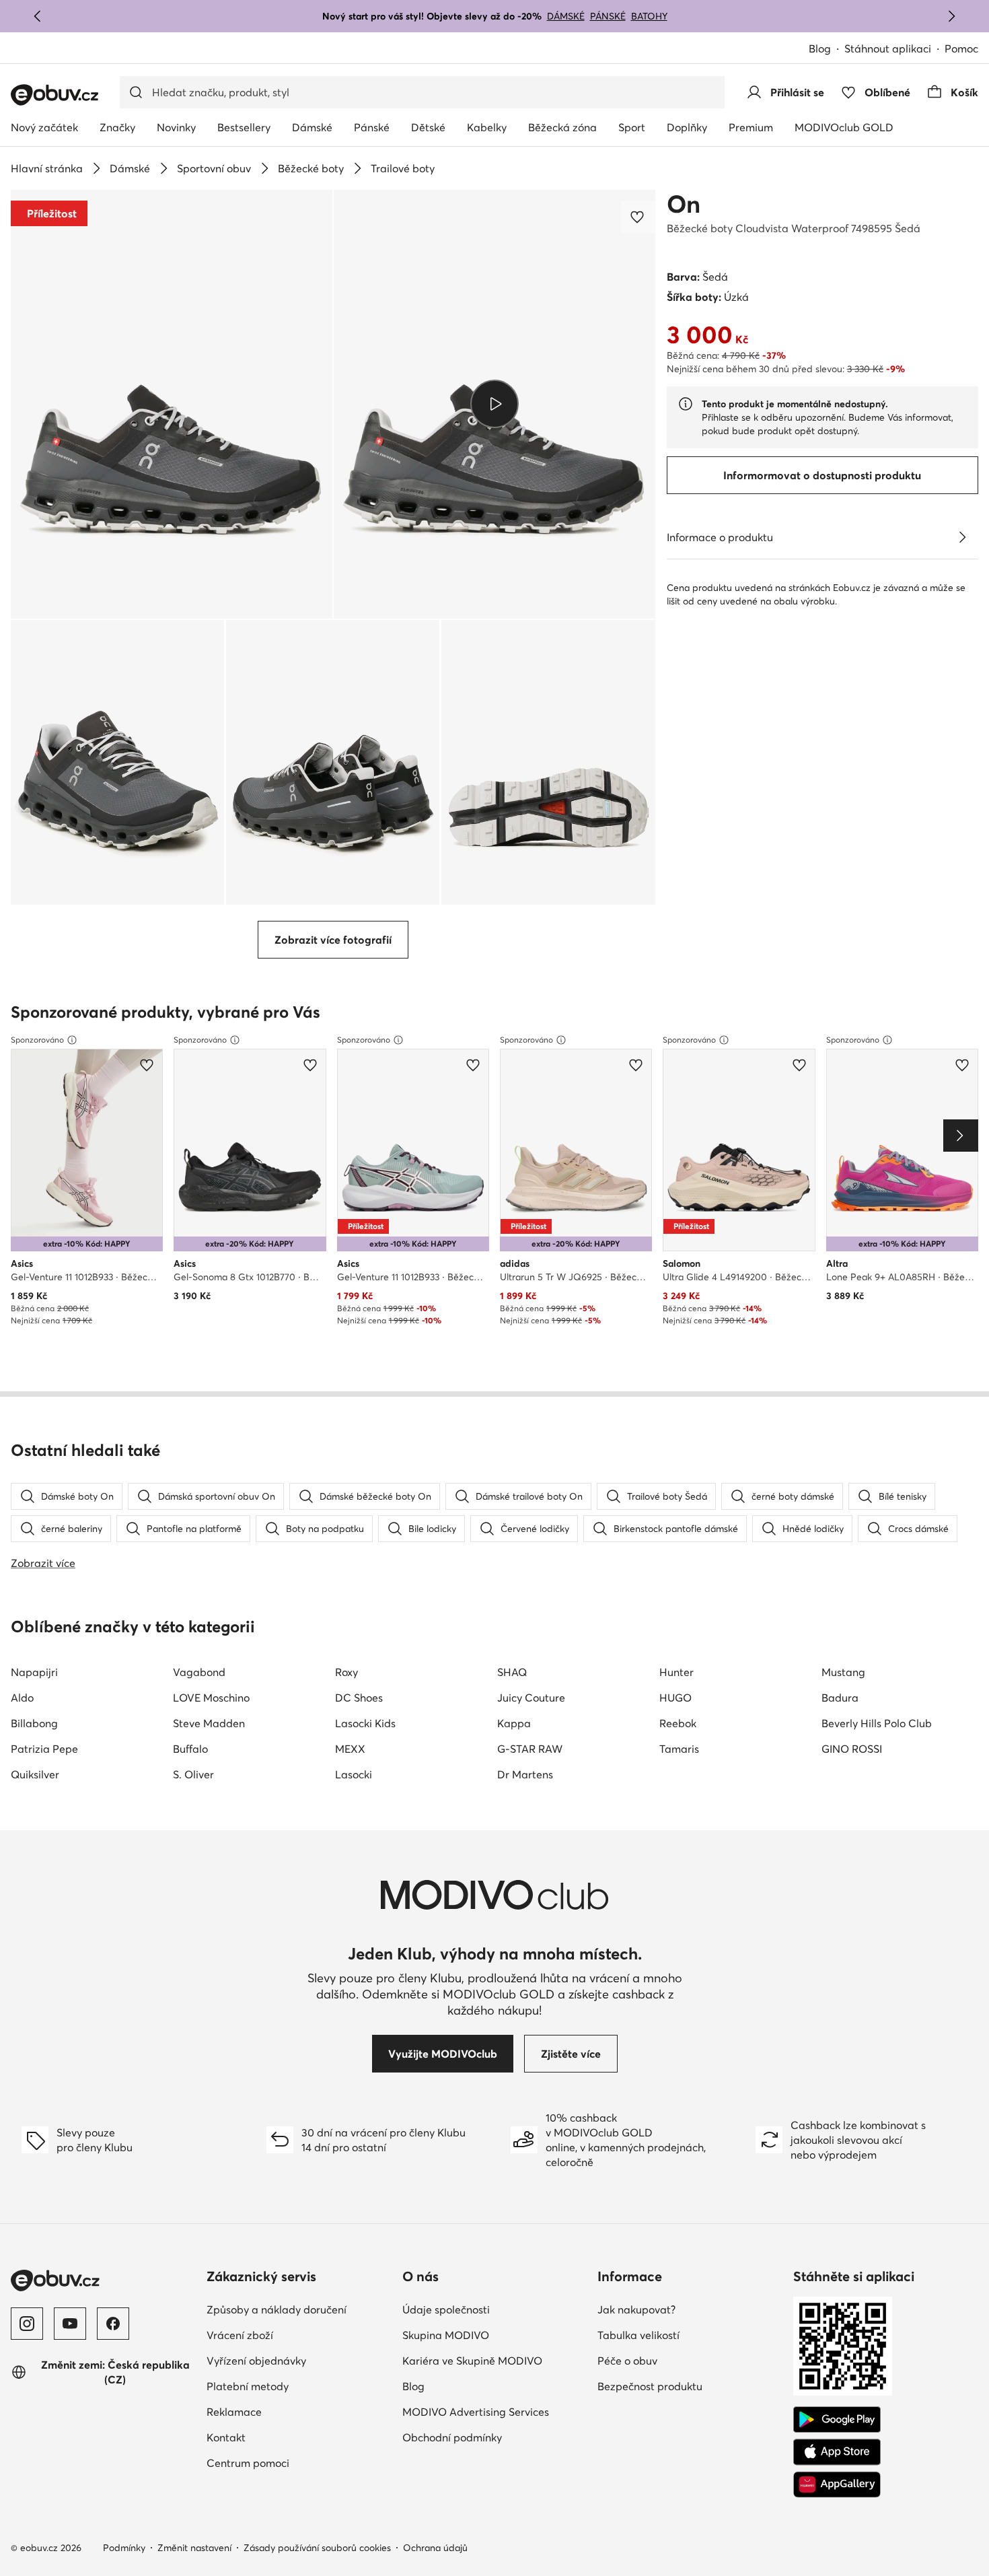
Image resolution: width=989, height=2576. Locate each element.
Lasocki (354, 1774)
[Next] (961, 1136)
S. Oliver (193, 1774)
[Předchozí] (38, 16)
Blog (820, 48)
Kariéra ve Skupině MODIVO (472, 2361)
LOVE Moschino (211, 1698)
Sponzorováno (37, 1040)
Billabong (34, 1723)
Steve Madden (209, 1723)
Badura (840, 1698)
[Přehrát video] (494, 404)
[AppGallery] (837, 2484)
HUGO (675, 1698)
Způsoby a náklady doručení (277, 2309)
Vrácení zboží (240, 2335)
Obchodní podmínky (452, 2437)
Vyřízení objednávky (256, 2361)
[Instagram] (27, 2324)
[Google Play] (837, 2420)
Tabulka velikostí (638, 2335)
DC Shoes (359, 1698)
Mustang (843, 1672)
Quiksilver (35, 1774)
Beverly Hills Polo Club (877, 1723)
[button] (172, 404)
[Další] (951, 16)
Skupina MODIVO (446, 2335)
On (684, 204)
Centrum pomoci (248, 2463)
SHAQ (512, 1672)
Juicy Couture (531, 1698)
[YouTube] (70, 2324)
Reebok (678, 1723)
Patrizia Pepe (44, 1749)
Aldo (22, 1698)
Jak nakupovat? (636, 2309)
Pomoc (961, 48)
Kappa (514, 1723)
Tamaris (679, 1749)
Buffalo (190, 1749)
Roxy (346, 1672)
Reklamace (234, 2412)
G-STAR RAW (530, 1749)
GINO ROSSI (852, 1749)
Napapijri (34, 1672)
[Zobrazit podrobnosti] (962, 537)
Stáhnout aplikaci (888, 48)
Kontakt (226, 2437)
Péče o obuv (627, 2361)
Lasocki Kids (365, 1723)
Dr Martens (525, 1774)
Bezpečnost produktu (650, 2386)
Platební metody (248, 2386)
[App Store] (837, 2452)
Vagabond (199, 1672)
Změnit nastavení (194, 2548)
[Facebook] (113, 2324)
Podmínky (124, 2548)
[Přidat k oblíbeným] (638, 217)
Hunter (676, 1672)
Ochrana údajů (435, 2548)
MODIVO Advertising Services (476, 2412)
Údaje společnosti (446, 2309)
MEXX (350, 1749)
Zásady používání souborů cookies (317, 2548)
